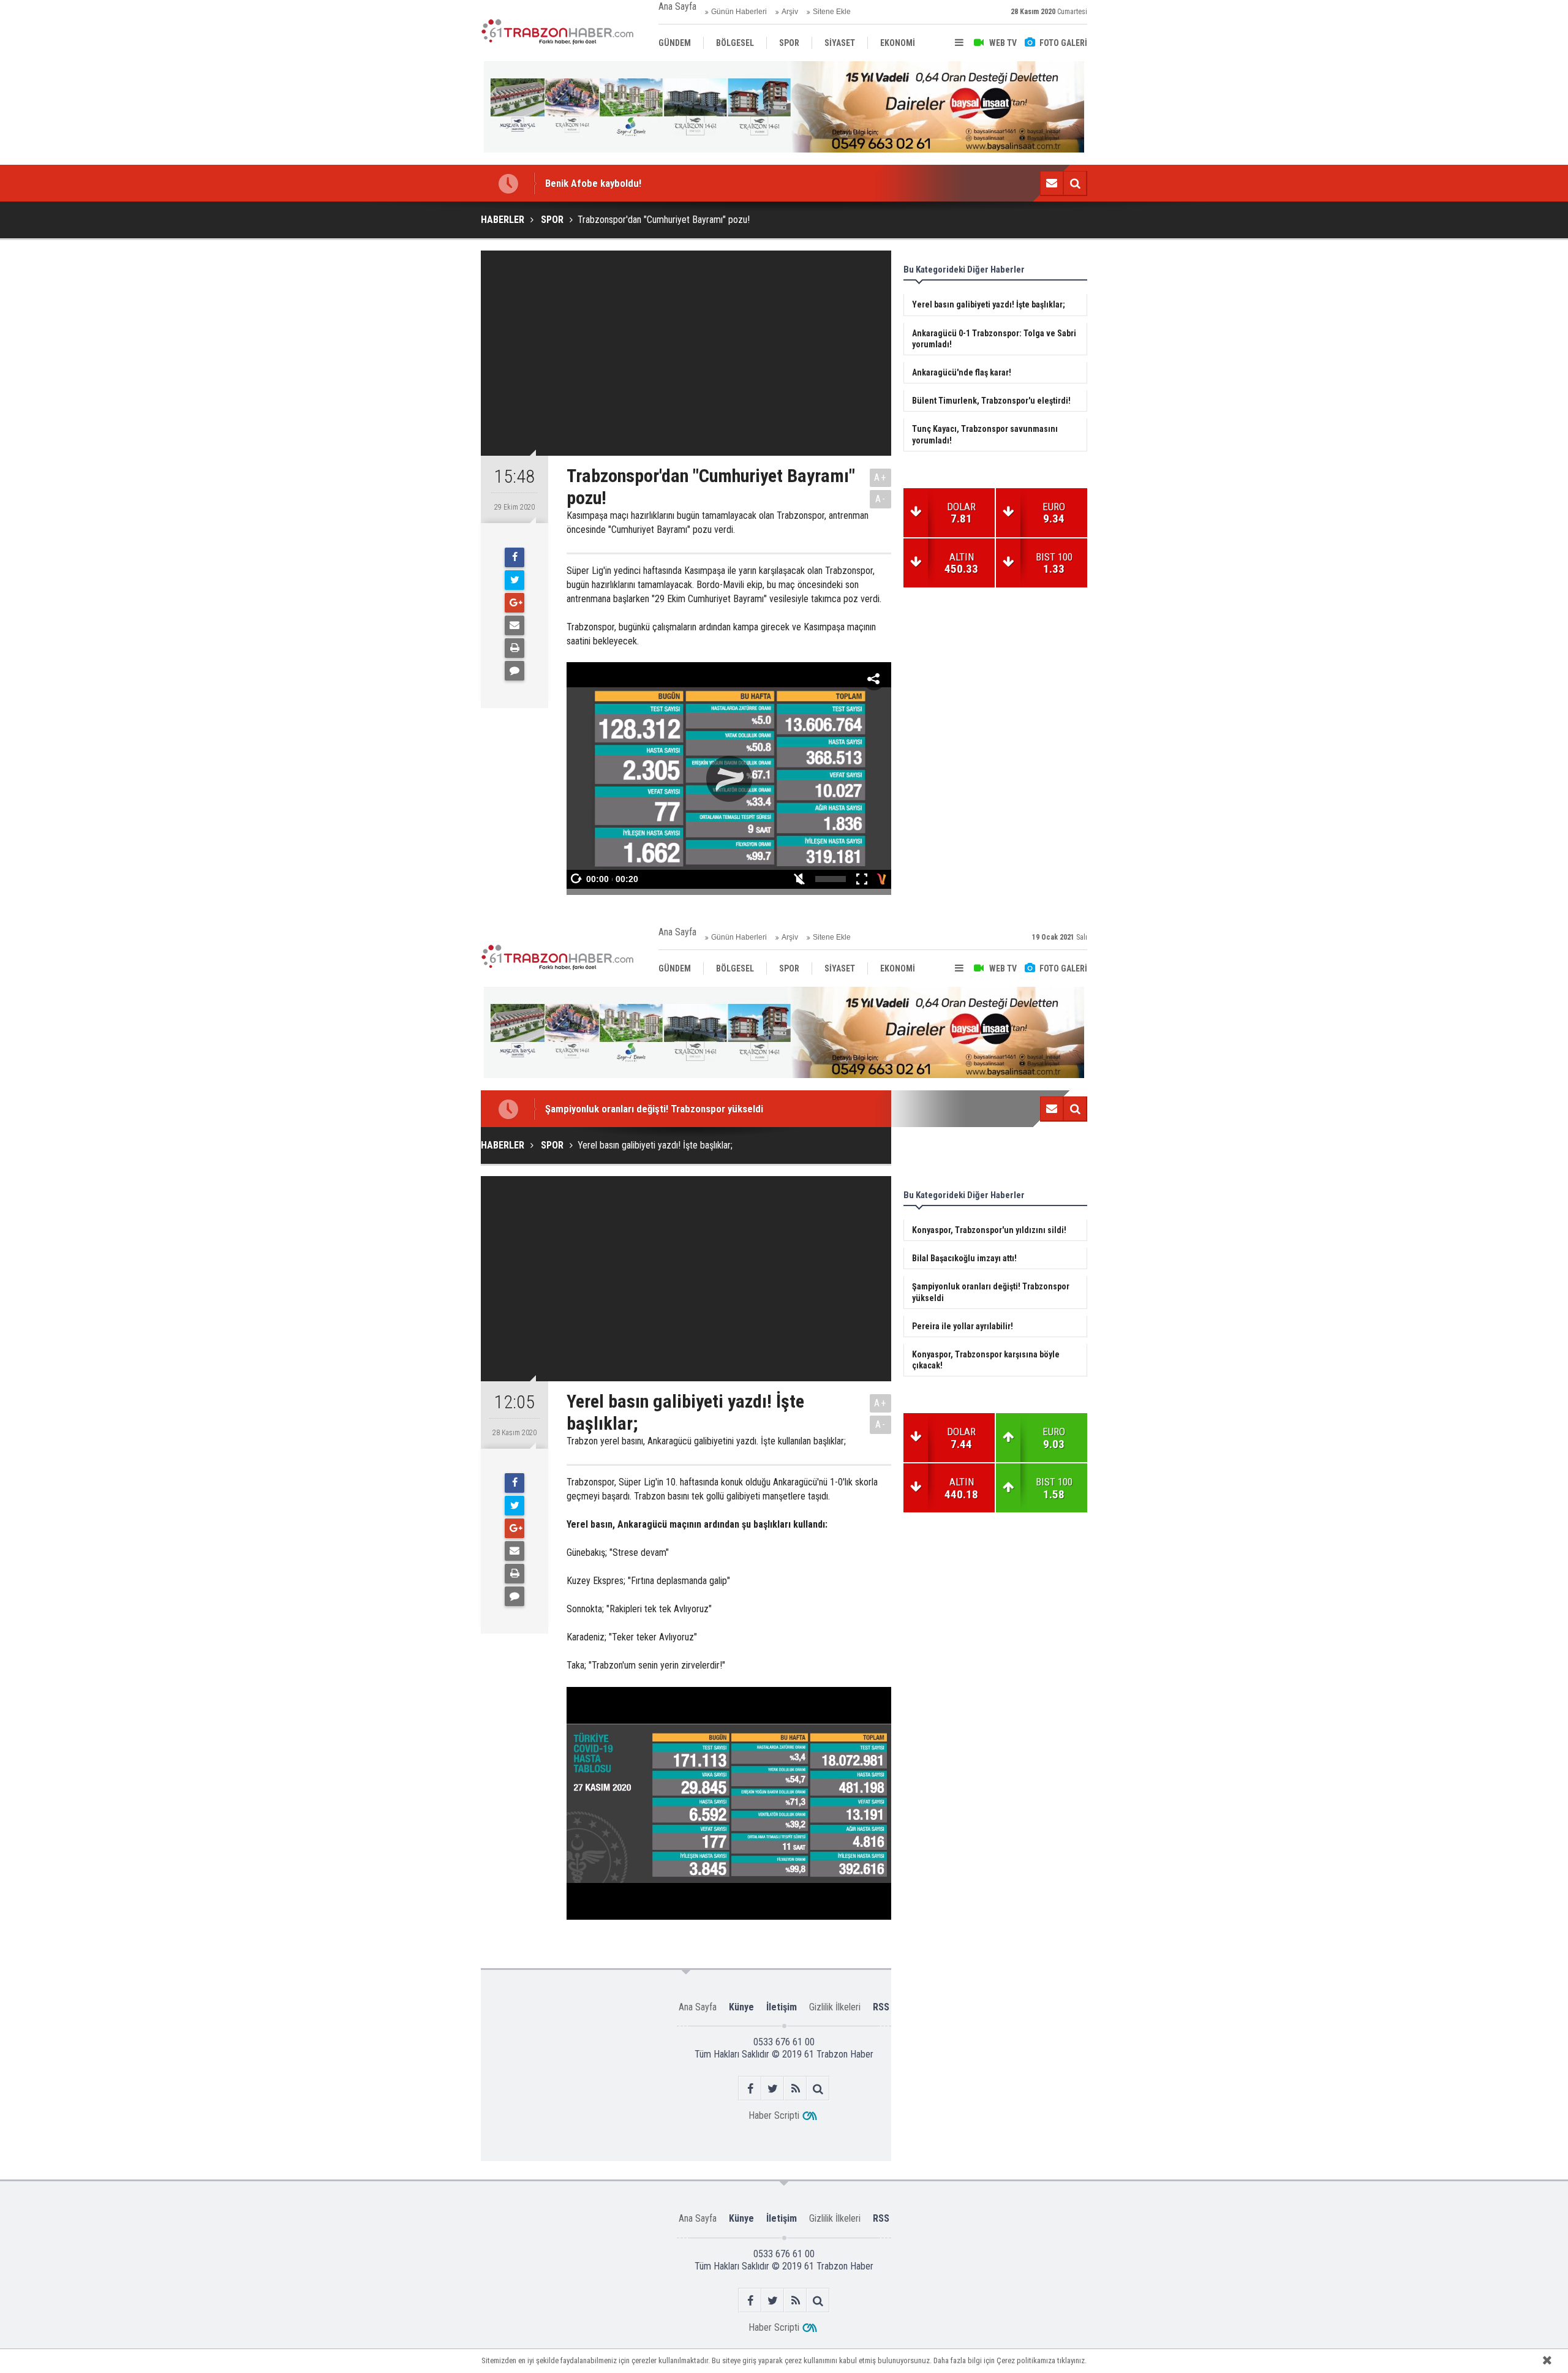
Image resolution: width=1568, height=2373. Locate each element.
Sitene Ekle (832, 12)
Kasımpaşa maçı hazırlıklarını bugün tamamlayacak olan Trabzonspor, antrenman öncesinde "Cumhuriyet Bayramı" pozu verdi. (718, 523)
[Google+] (514, 603)
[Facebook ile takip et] (750, 2088)
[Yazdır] (514, 648)
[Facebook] (514, 557)
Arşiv (790, 12)
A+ (880, 477)
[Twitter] (514, 580)
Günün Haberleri (739, 12)
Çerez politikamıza (1026, 2360)
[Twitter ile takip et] (773, 2088)
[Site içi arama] (1075, 183)
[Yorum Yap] (514, 671)
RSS (881, 2007)
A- (881, 499)
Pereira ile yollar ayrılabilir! (602, 1112)
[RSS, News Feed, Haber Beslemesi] (795, 2088)
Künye (741, 2007)
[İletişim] (1052, 183)
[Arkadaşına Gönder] (514, 625)
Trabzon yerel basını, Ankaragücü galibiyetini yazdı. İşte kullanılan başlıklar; (706, 1441)
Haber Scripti (774, 2115)
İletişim (782, 2007)
